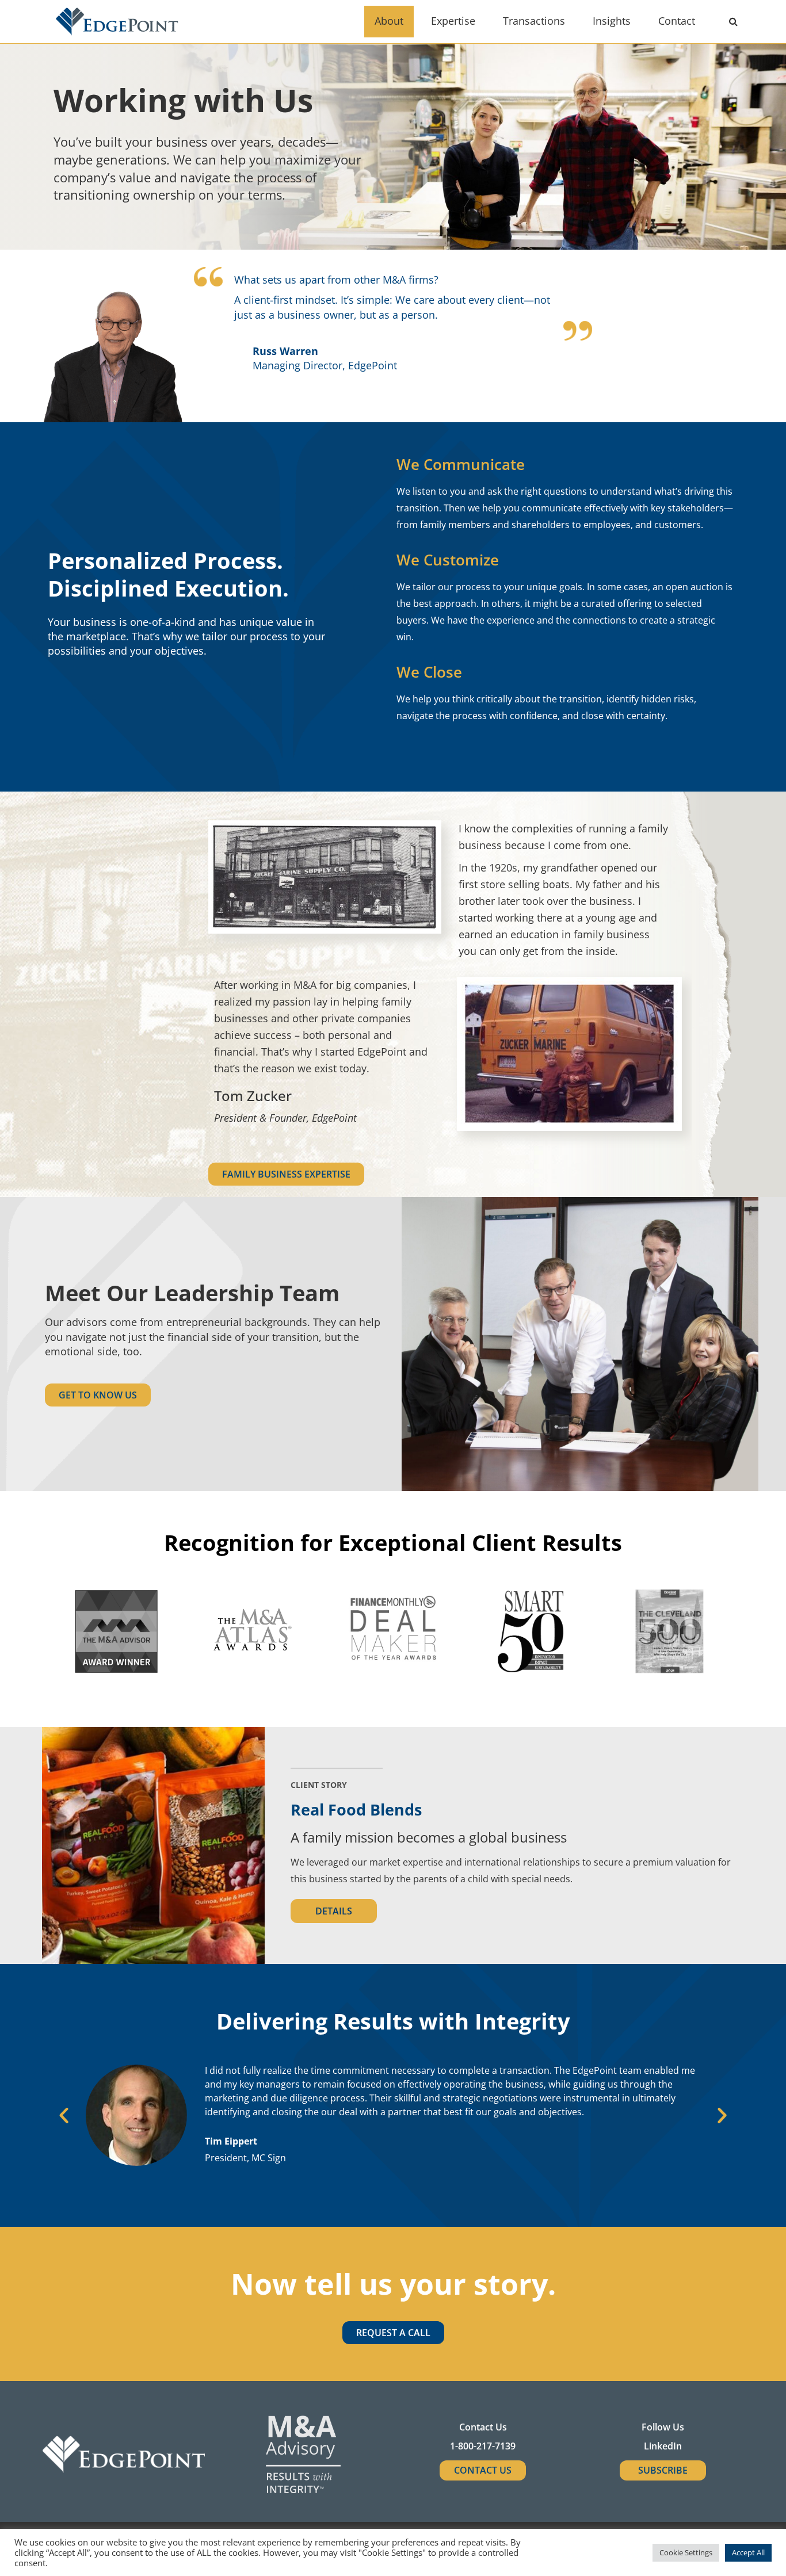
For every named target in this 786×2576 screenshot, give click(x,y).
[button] (64, 2115)
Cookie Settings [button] (686, 2552)
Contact (677, 21)
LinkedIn (663, 2446)
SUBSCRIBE (663, 2470)
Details (334, 1911)
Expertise (453, 21)
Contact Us (483, 2470)
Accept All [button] (748, 2552)
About (389, 21)
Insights (612, 21)
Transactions (534, 21)
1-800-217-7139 (483, 2446)
